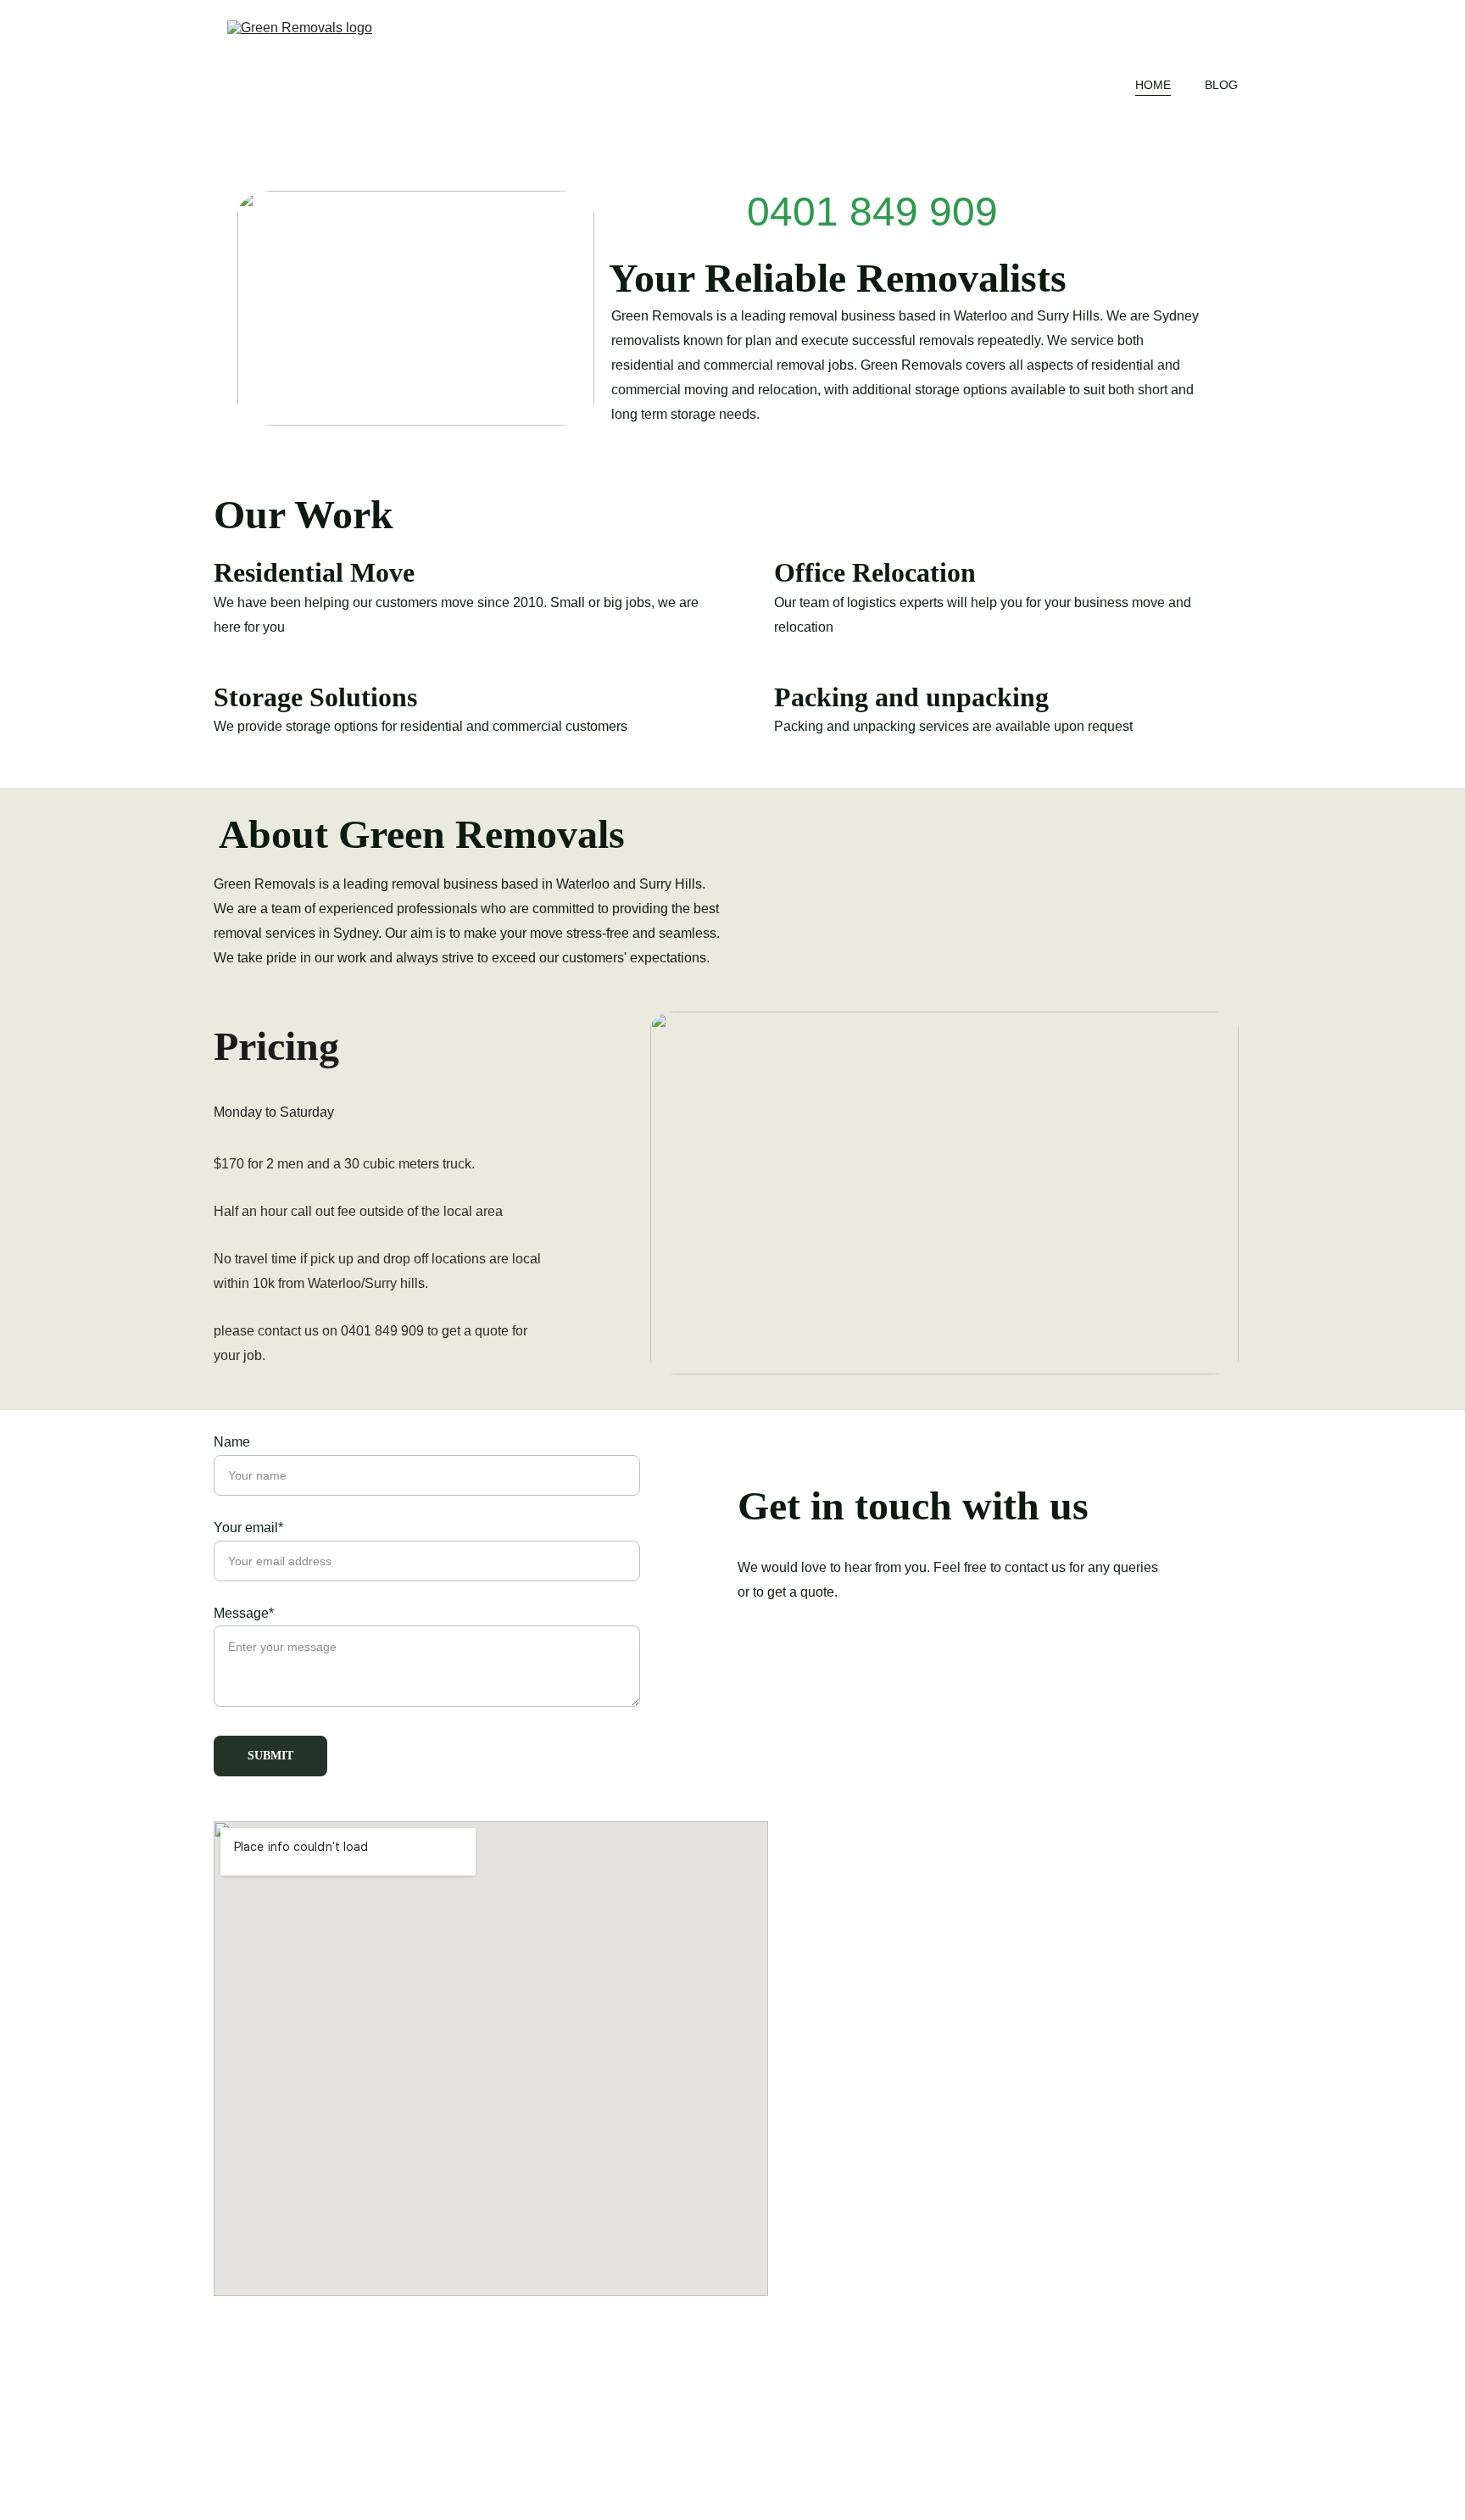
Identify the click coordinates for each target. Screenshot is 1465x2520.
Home (1153, 85)
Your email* (248, 1528)
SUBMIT (270, 1756)
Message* (244, 1613)
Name (232, 1442)
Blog (1221, 85)
